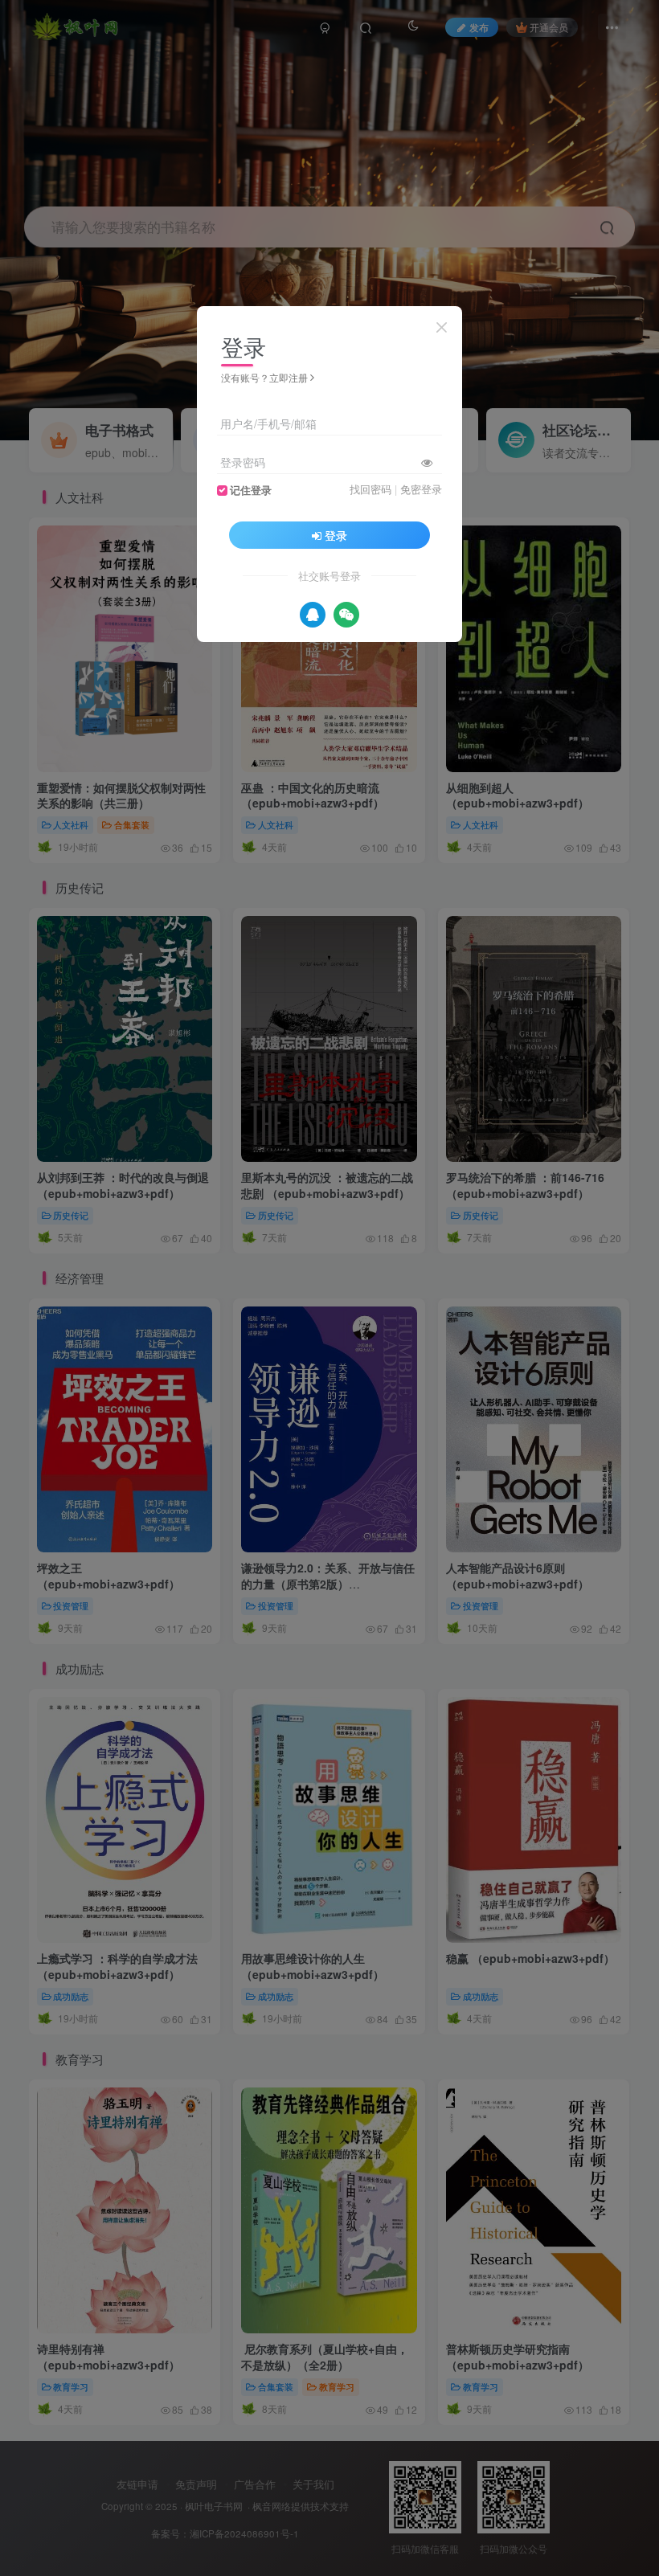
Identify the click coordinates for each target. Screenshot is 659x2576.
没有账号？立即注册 (264, 377)
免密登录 (421, 489)
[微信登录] (346, 615)
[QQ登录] (313, 615)
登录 (336, 535)
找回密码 (370, 489)
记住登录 (251, 490)
